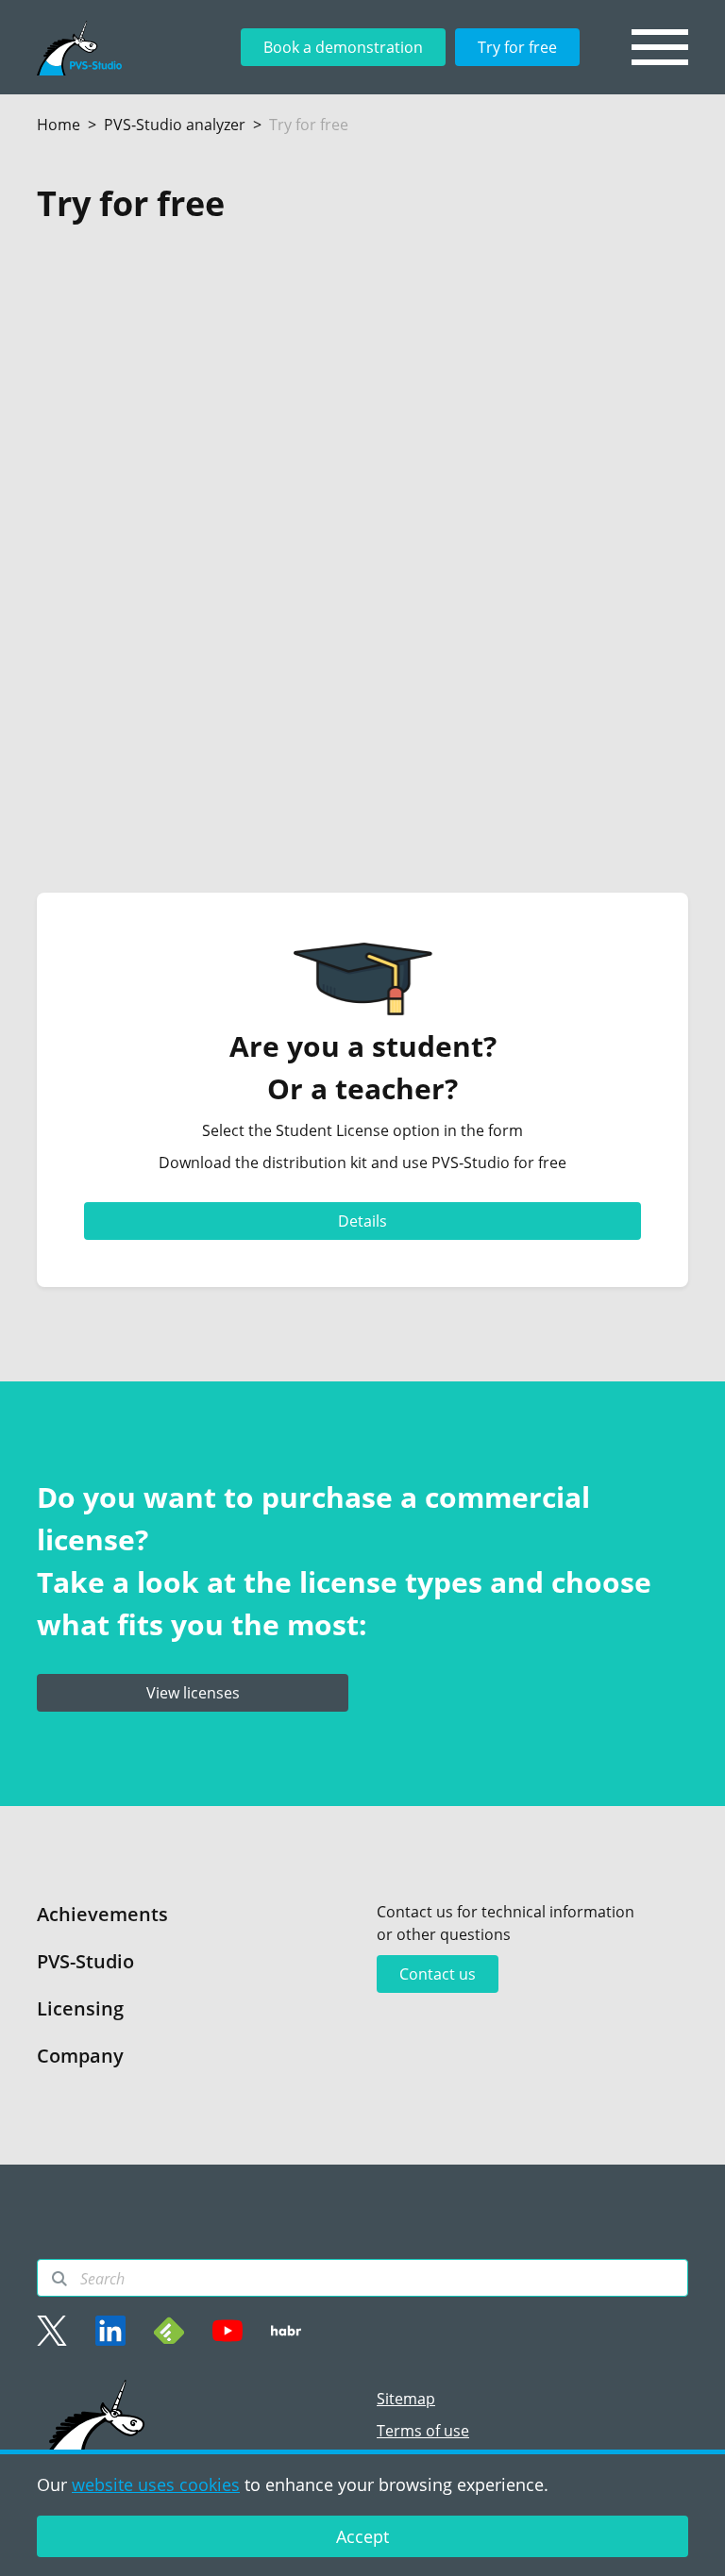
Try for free (517, 47)
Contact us (438, 1974)
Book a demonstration (343, 47)
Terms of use (423, 2431)
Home (59, 125)
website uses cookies (156, 2484)
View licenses (193, 1693)
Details (362, 1221)
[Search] (59, 2279)
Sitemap (406, 2399)
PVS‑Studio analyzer (175, 125)
